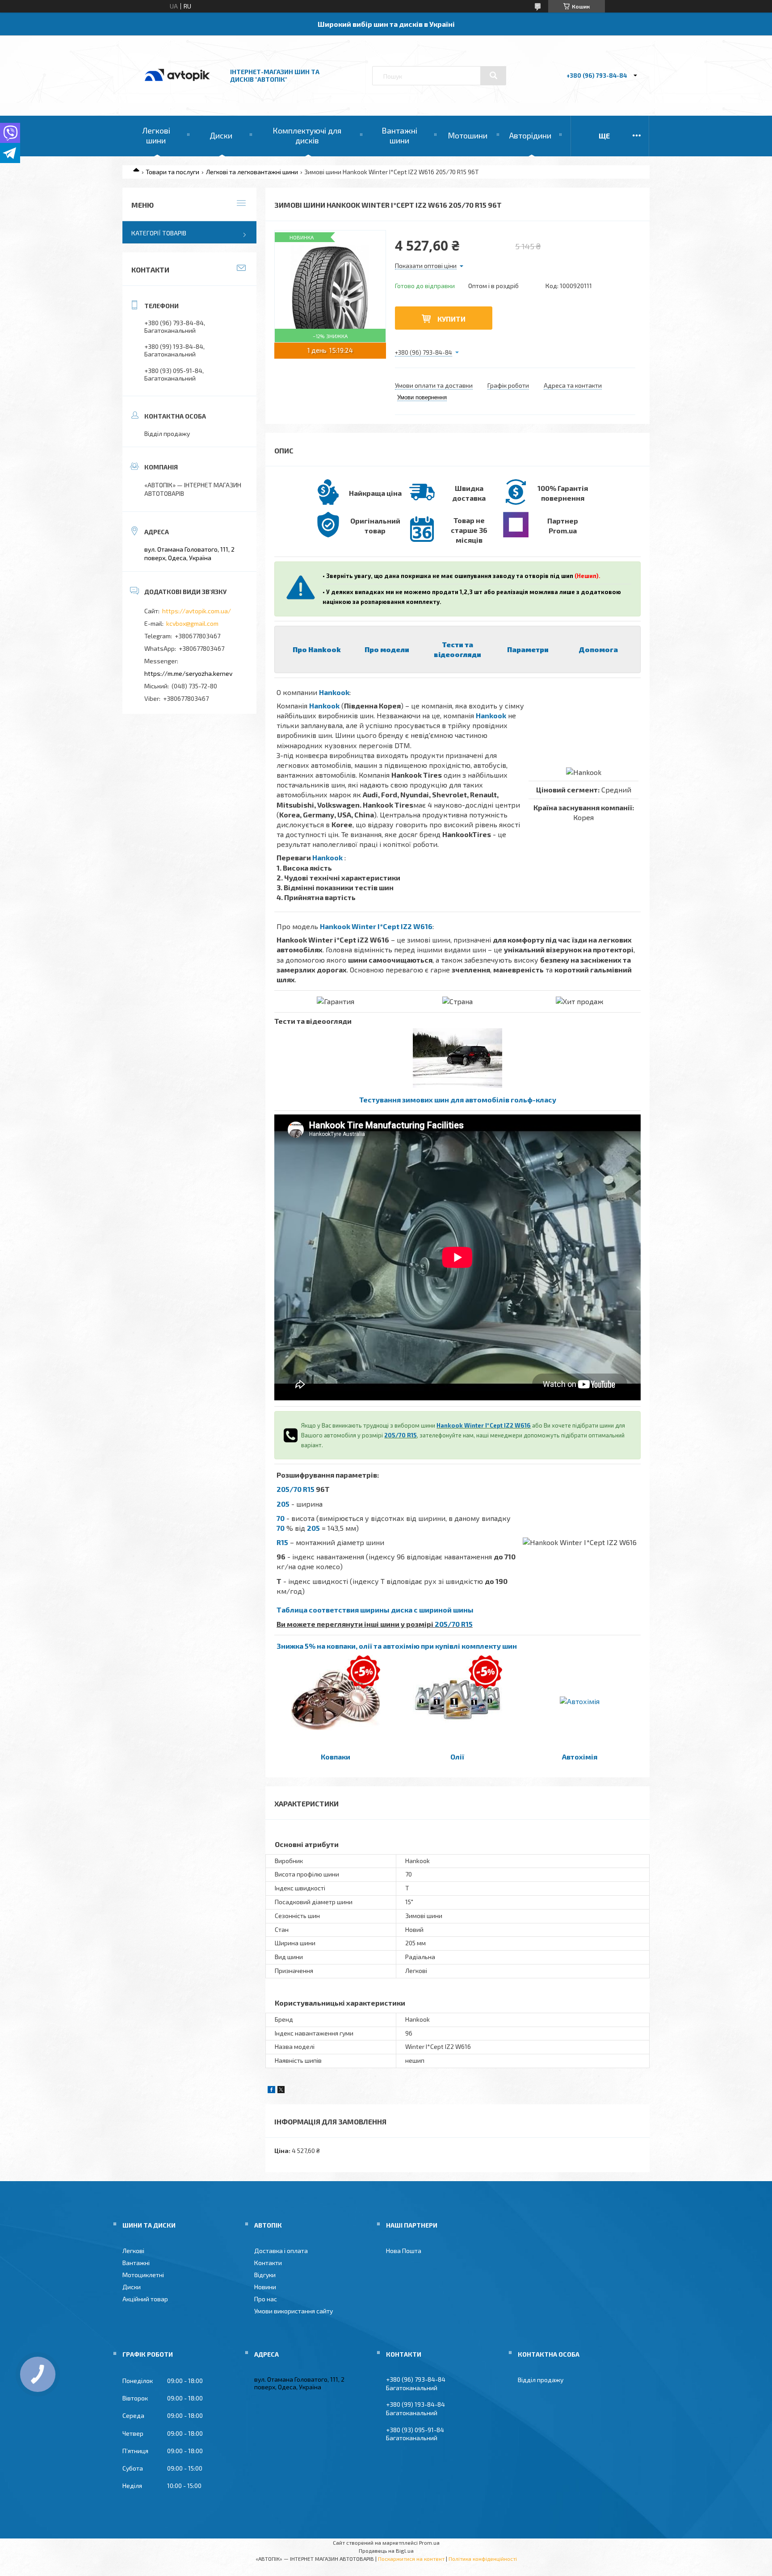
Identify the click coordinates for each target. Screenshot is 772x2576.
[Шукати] (493, 75)
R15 (282, 1542)
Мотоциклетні (143, 2275)
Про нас (266, 2299)
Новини (265, 2287)
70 (281, 1518)
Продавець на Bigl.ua (386, 2551)
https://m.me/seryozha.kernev (188, 673)
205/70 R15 (401, 1435)
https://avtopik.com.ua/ (197, 611)
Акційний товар (145, 2299)
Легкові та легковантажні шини (252, 172)
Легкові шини (156, 135)
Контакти (268, 2263)
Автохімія (580, 1757)
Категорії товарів (159, 233)
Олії (457, 1757)
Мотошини (468, 135)
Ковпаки (336, 1757)
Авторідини (530, 135)
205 (283, 1504)
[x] (281, 2091)
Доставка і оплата (281, 2251)
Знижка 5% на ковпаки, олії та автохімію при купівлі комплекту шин (397, 1646)
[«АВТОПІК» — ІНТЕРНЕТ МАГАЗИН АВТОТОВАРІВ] (177, 90)
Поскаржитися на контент (411, 2559)
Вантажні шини (399, 135)
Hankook (334, 692)
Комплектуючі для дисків (307, 135)
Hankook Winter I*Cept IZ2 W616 (376, 926)
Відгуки (265, 2275)
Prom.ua (429, 2542)
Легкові (133, 2251)
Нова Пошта (404, 2251)
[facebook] (271, 2091)
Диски (221, 135)
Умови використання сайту (294, 2311)
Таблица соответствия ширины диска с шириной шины (375, 1610)
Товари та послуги (172, 172)
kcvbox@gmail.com (192, 623)
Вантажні (136, 2263)
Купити (451, 319)
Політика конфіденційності (483, 2559)
